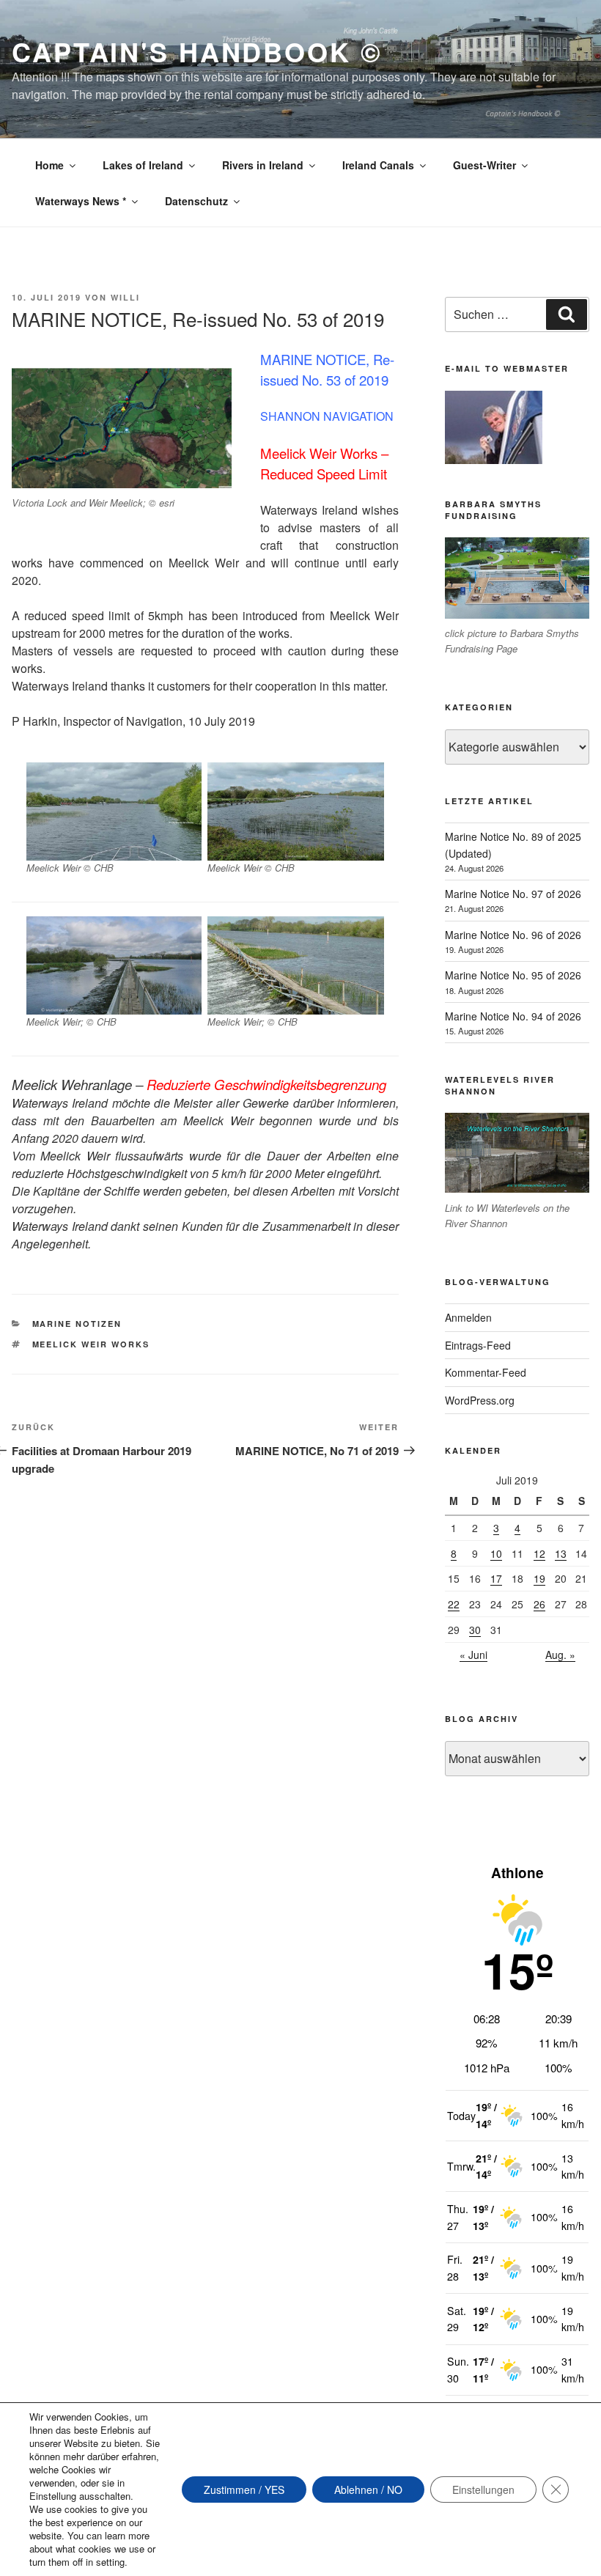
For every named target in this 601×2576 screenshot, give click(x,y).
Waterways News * (81, 201)
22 (454, 1604)
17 (496, 1578)
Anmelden (468, 1317)
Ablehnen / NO (368, 2489)
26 (539, 1604)
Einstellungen (483, 2489)
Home (49, 165)
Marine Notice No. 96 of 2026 (513, 935)
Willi (125, 297)
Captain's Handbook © (197, 51)
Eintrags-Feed (478, 1345)
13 (561, 1553)
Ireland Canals (378, 165)
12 (539, 1553)
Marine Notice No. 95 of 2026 (513, 975)
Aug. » (560, 1655)
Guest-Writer (484, 165)
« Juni (473, 1655)
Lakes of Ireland (143, 165)
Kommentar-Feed (486, 1372)
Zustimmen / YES (244, 2489)
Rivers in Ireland (263, 165)
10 (496, 1553)
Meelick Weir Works (91, 1344)
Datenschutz (196, 201)
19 (539, 1578)
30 (475, 1630)
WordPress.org (480, 1400)
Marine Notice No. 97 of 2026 (513, 894)
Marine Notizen (77, 1324)
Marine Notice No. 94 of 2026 (513, 1016)
